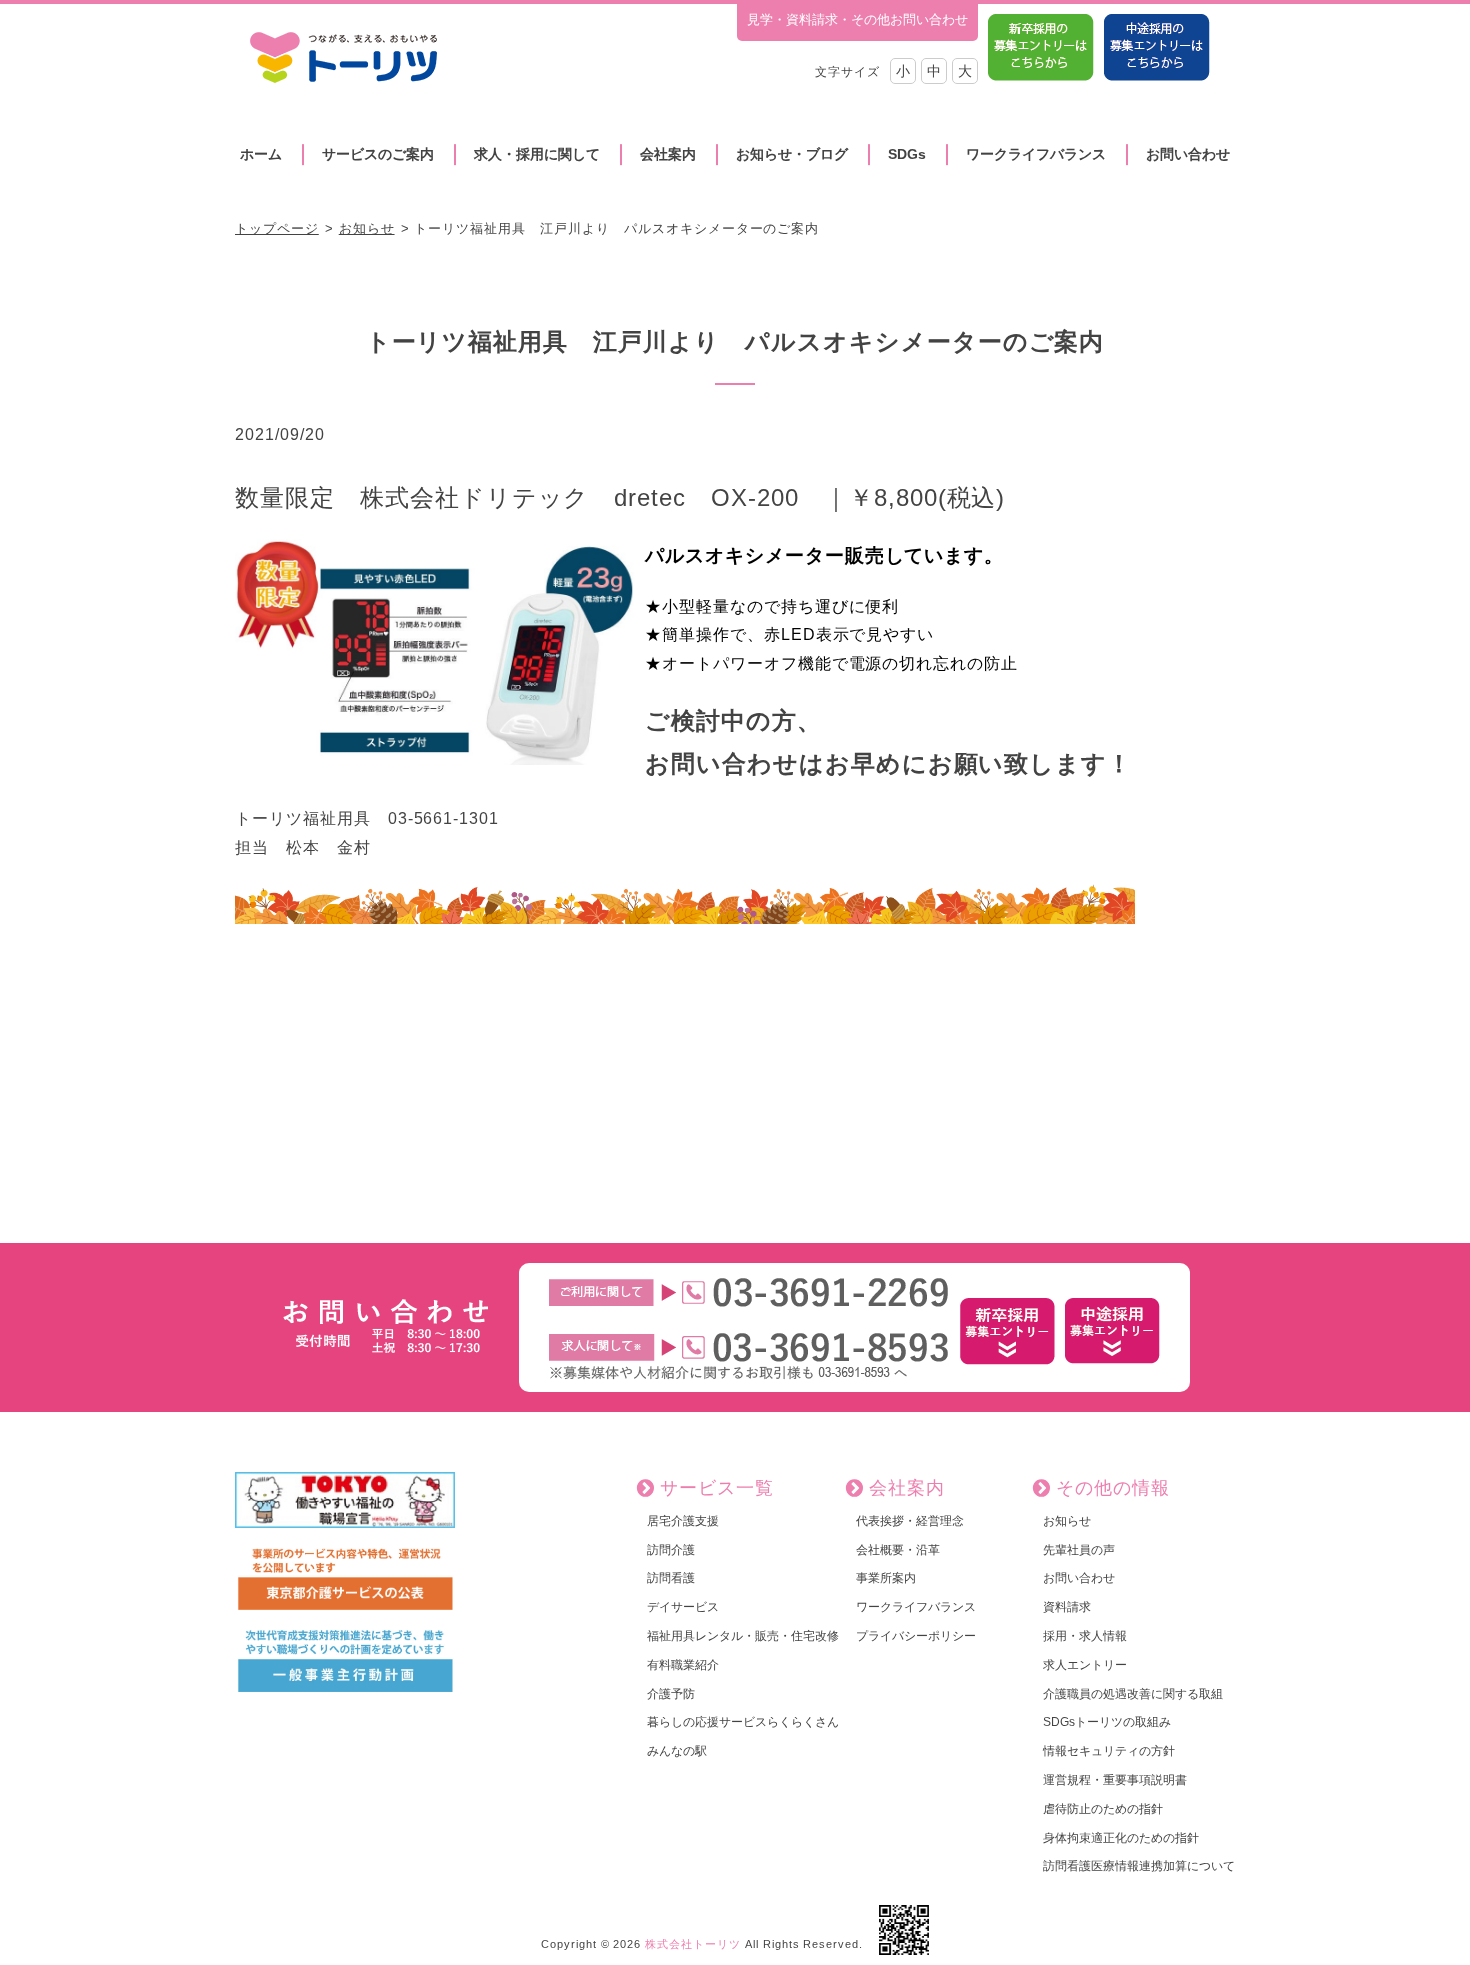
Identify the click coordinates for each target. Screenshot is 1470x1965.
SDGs (907, 154)
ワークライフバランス (1036, 154)
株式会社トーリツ (693, 1944)
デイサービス (683, 1607)
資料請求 (1067, 1607)
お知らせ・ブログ (792, 154)
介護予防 (671, 1694)
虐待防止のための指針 (1103, 1809)
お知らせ (367, 228)
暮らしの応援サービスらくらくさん (743, 1722)
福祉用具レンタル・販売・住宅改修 (743, 1636)
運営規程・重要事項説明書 (1115, 1780)
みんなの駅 (677, 1751)
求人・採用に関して (537, 154)
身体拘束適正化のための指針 (1121, 1838)
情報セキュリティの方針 (1109, 1751)
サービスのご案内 (378, 154)
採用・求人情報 (1085, 1636)
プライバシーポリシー (916, 1636)
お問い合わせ (1188, 154)
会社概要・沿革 (898, 1550)
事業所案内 (886, 1578)
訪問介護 (671, 1550)
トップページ (277, 228)
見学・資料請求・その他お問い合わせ (857, 19)
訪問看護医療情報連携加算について (1139, 1866)
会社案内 (668, 154)
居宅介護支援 (683, 1521)
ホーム (261, 154)
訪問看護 (671, 1578)
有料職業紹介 (683, 1665)
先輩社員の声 (1079, 1550)
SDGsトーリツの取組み (1107, 1722)
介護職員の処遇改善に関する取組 (1133, 1694)
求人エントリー (1085, 1665)
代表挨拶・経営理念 (910, 1521)
